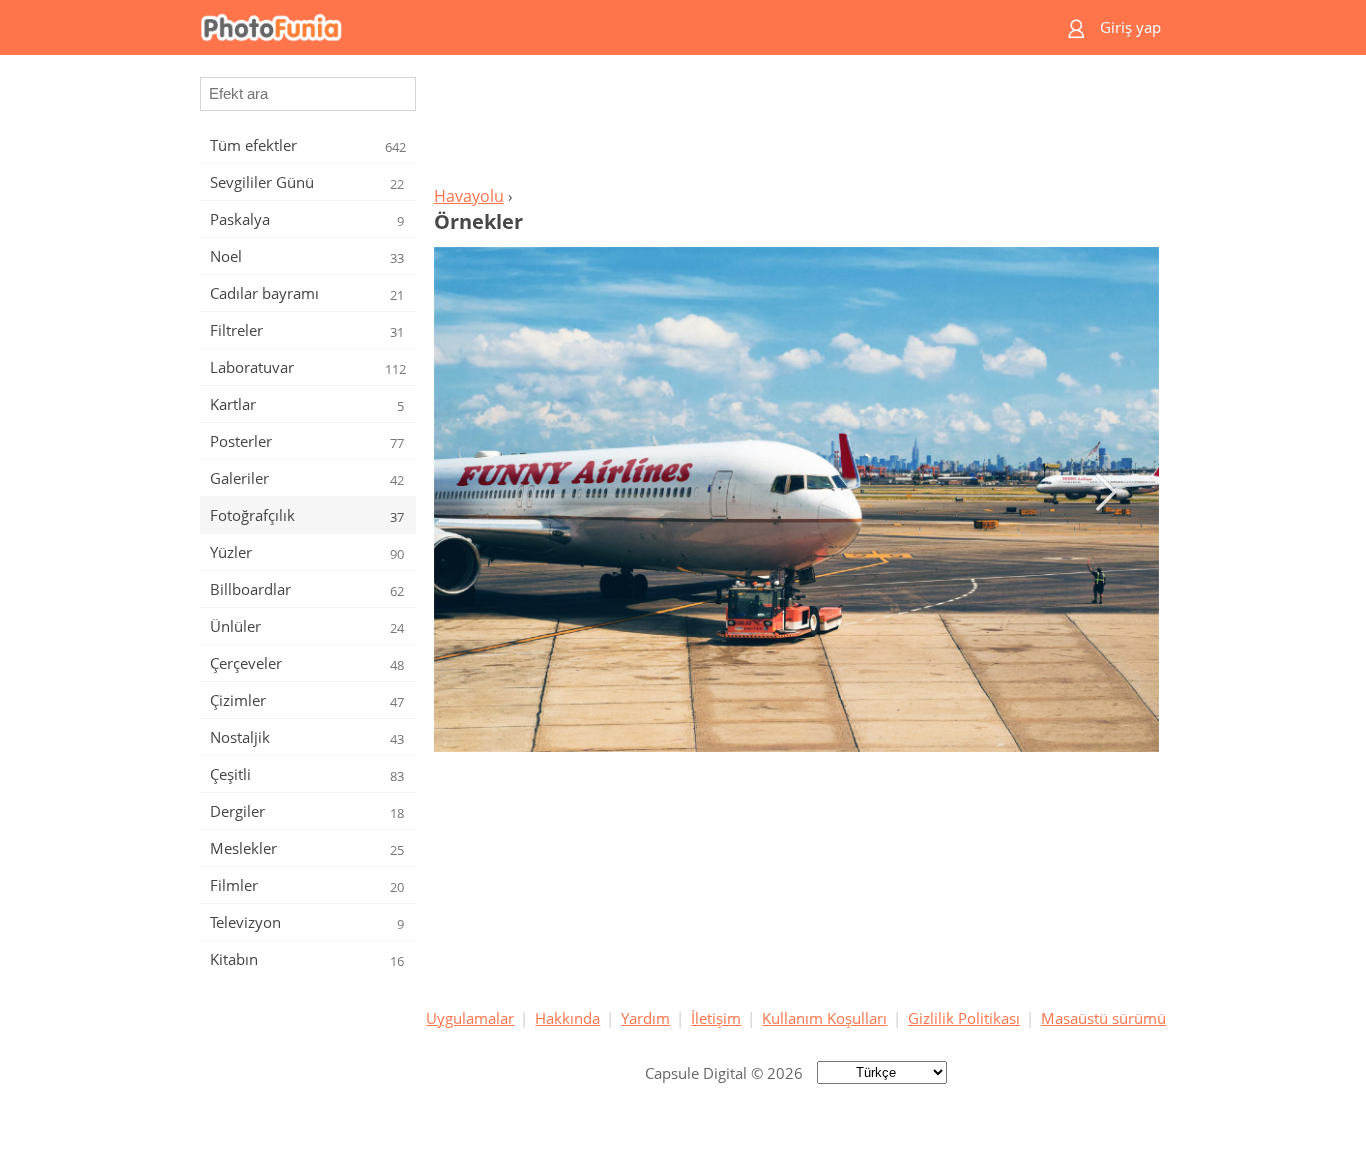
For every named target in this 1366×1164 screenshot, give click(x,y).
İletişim (716, 1018)
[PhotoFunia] (606, 27)
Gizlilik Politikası (964, 1018)
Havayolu (469, 196)
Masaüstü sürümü (1103, 1018)
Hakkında (567, 1018)
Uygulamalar (470, 1018)
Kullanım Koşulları (824, 1018)
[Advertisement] (796, 126)
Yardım (645, 1018)
